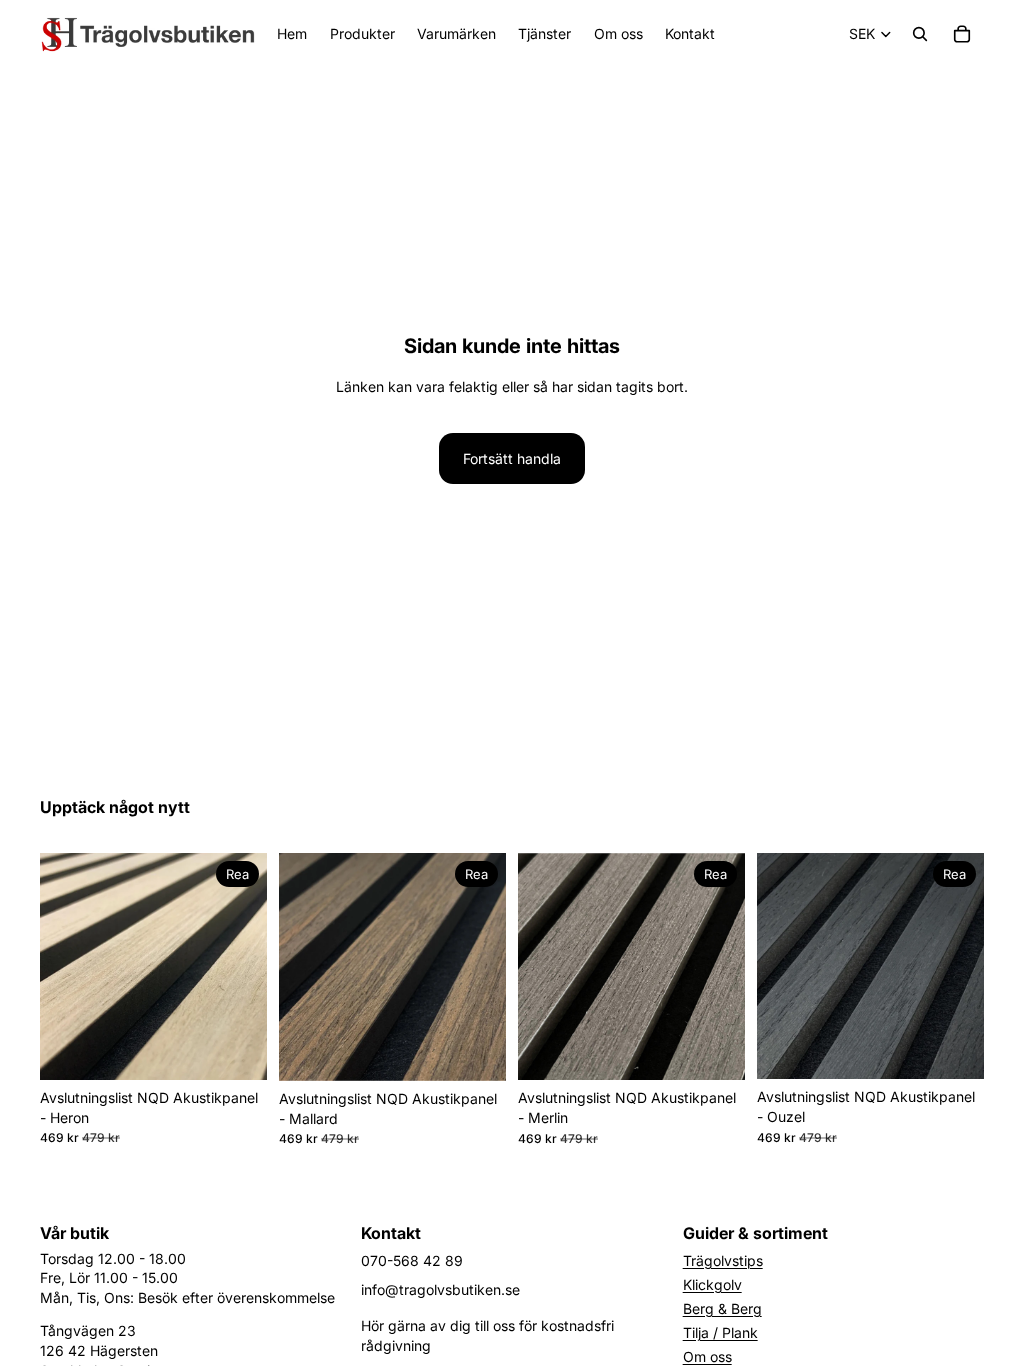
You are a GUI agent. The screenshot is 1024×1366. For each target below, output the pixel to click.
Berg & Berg (722, 1308)
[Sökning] (920, 34)
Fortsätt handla (512, 458)
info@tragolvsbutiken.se (440, 1289)
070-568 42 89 (412, 1260)
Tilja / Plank (720, 1332)
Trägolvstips (723, 1260)
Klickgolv (712, 1284)
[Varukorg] (962, 34)
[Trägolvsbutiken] (148, 34)
